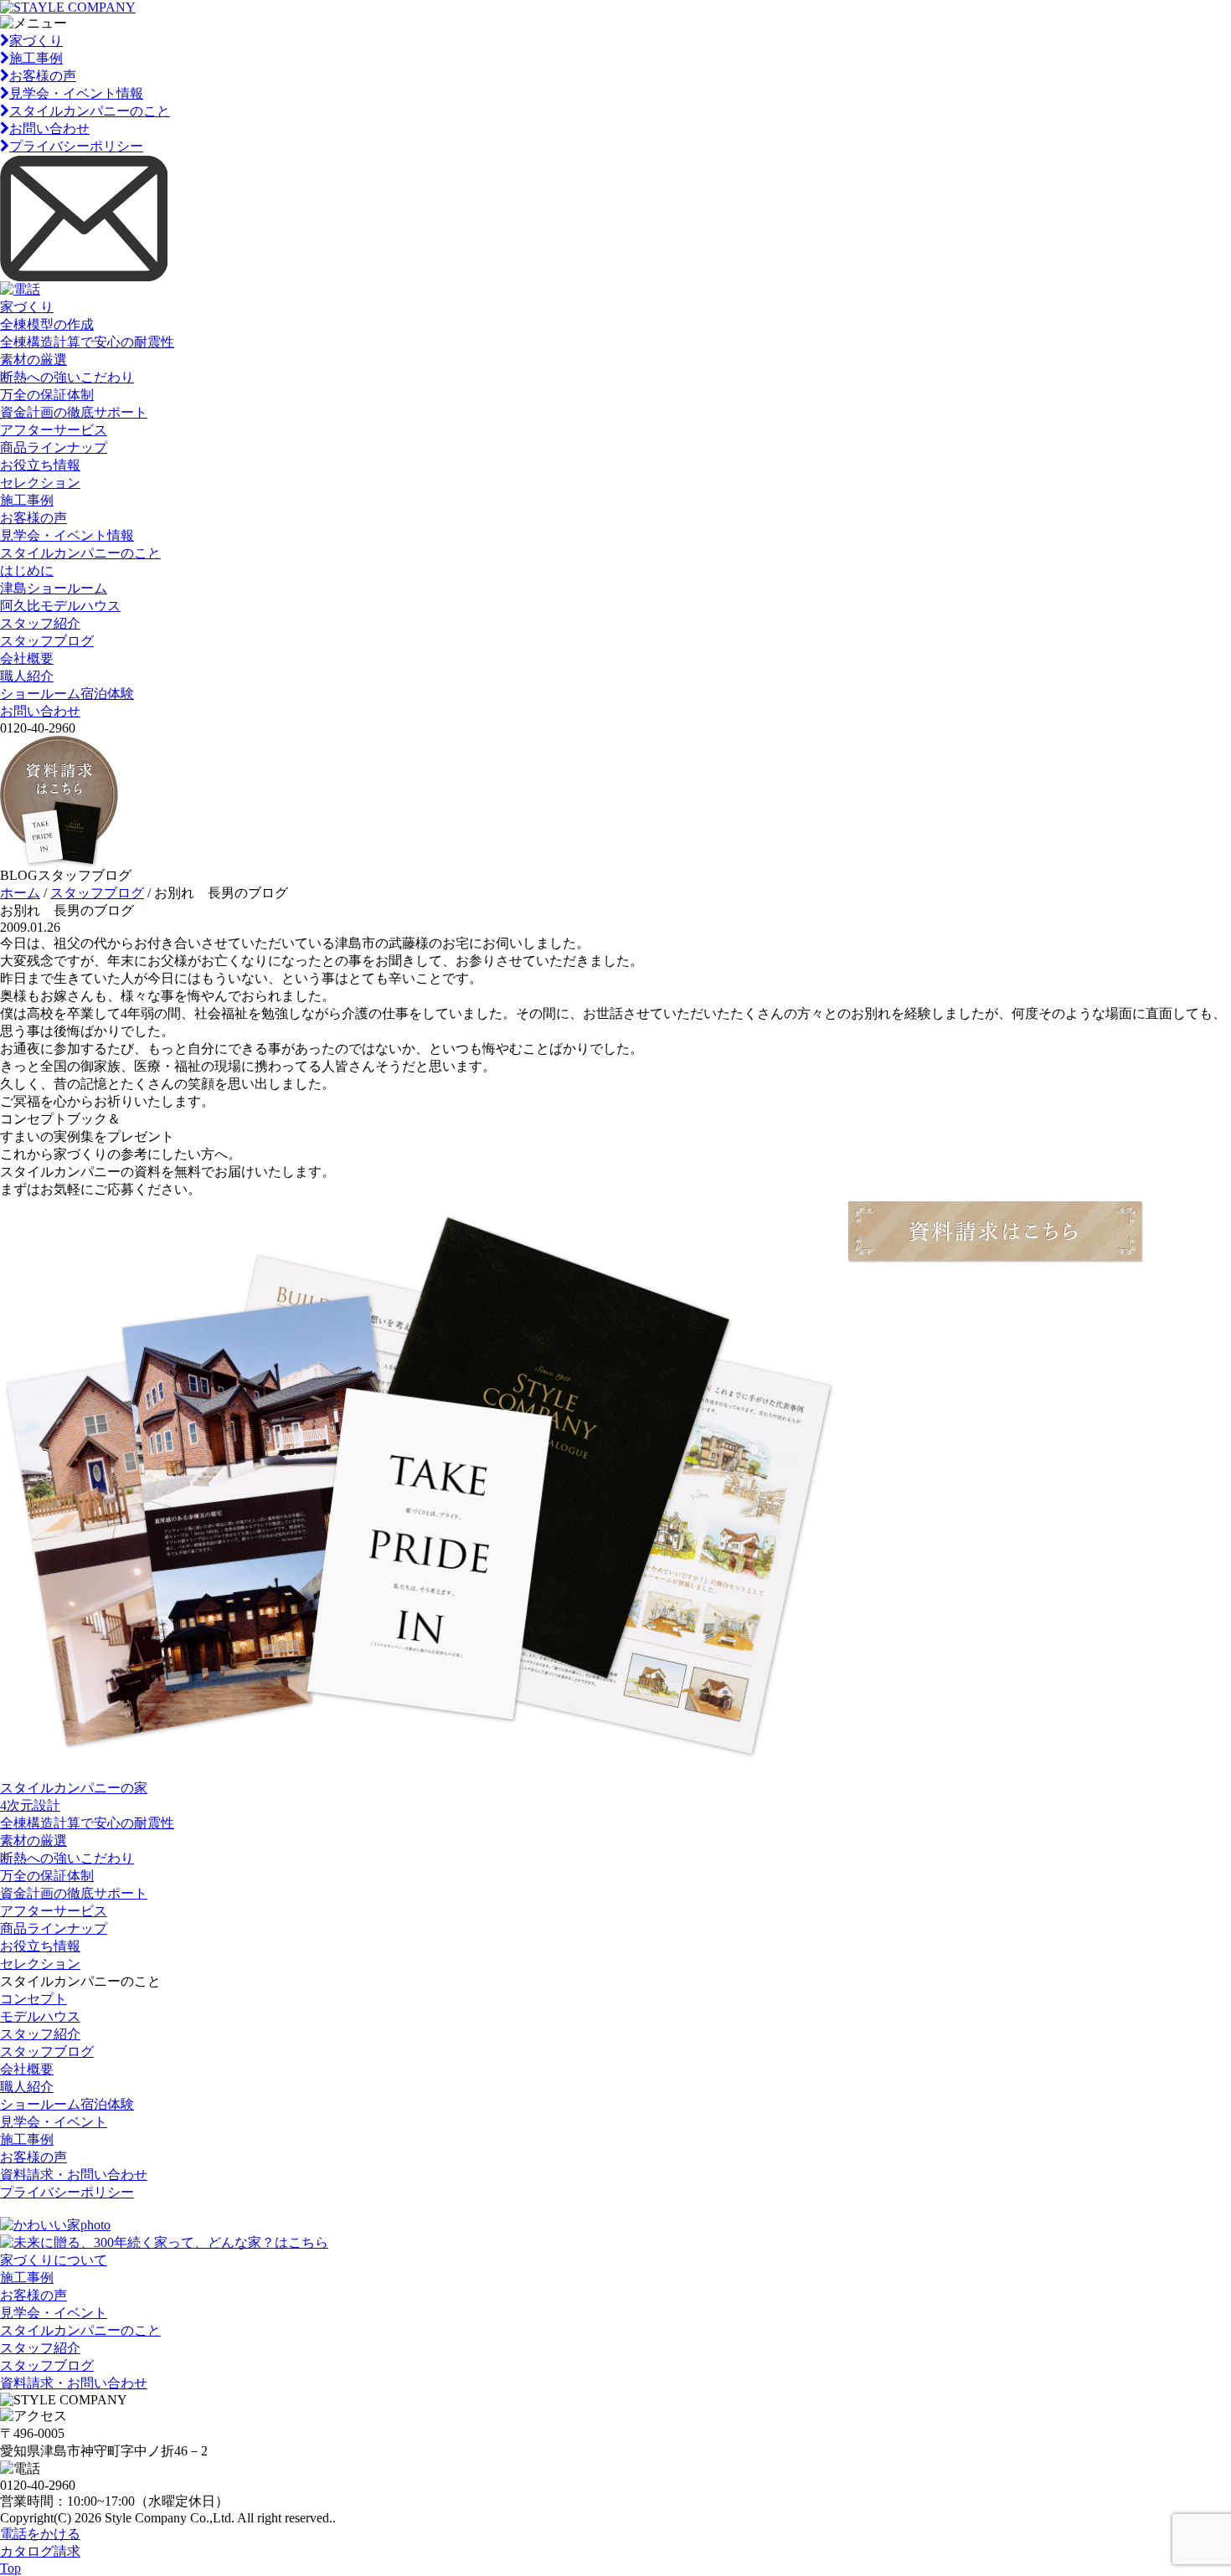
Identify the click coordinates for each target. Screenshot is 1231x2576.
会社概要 (27, 658)
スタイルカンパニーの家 (74, 1788)
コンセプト (33, 1999)
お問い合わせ (49, 129)
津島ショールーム (54, 588)
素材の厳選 (33, 360)
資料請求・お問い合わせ (74, 2175)
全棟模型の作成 (47, 324)
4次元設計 (30, 1805)
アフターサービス (54, 430)
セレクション (40, 483)
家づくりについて (54, 2260)
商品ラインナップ (54, 447)
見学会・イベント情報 (76, 93)
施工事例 (36, 58)
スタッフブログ (47, 641)
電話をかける (40, 2534)
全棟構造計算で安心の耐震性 (87, 342)
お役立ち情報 (40, 465)
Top (10, 2568)
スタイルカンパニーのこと (90, 111)
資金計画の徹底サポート (74, 412)
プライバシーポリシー (76, 146)
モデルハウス (40, 2016)
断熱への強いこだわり (67, 377)
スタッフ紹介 (40, 623)
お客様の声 (43, 76)
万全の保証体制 (47, 395)
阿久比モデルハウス (60, 606)
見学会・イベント (54, 2122)
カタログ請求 (40, 2551)
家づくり (36, 41)
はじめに (27, 571)
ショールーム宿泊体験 (67, 694)
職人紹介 (27, 676)
